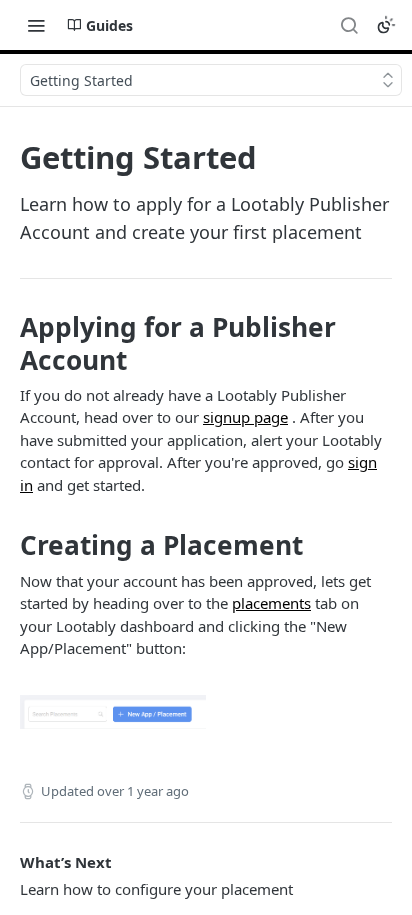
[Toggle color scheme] (386, 25)
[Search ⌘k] (349, 25)
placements (271, 603)
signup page (245, 417)
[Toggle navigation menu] (36, 25)
